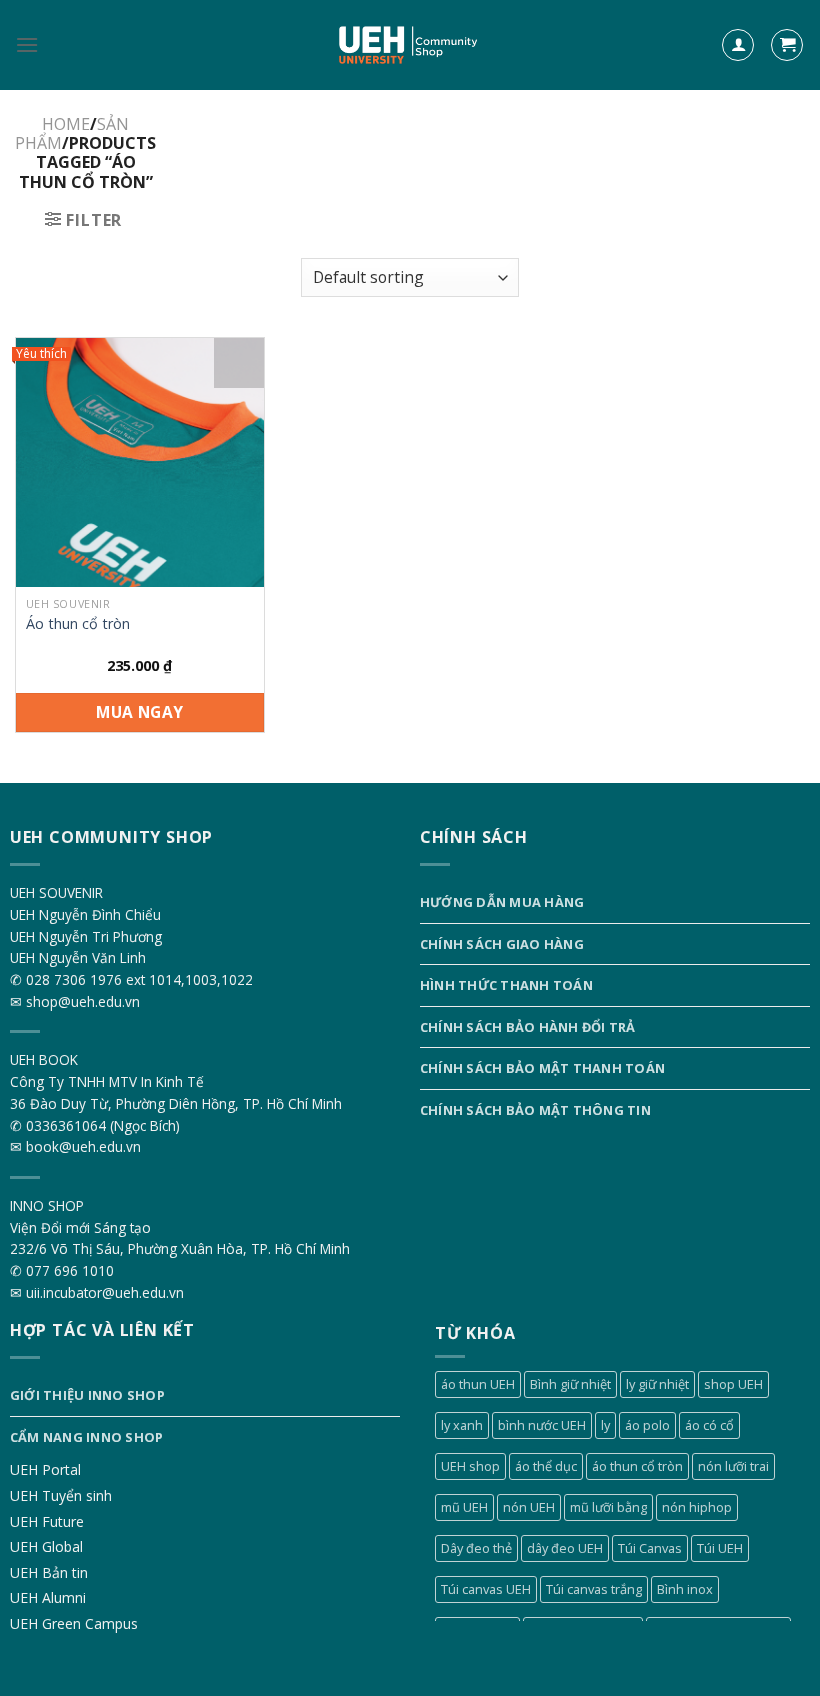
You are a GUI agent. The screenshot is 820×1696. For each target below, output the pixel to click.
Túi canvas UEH (486, 1589)
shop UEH (733, 1384)
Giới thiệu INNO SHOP (87, 1395)
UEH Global (46, 1546)
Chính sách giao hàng (502, 944)
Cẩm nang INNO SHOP (87, 1437)
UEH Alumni (48, 1597)
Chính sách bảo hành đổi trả (528, 1027)
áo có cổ (709, 1425)
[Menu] (27, 44)
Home (66, 124)
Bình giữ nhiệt (570, 1384)
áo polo (647, 1425)
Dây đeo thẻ (476, 1548)
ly (605, 1425)
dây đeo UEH (565, 1548)
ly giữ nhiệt (657, 1384)
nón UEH (529, 1507)
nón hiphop (697, 1507)
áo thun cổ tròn (637, 1466)
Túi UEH (720, 1548)
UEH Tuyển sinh (61, 1495)
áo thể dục (546, 1466)
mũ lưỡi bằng (608, 1507)
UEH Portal (45, 1469)
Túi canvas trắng (594, 1589)
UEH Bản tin (49, 1572)
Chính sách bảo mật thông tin (535, 1110)
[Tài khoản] (738, 45)
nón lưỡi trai (733, 1466)
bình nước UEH (542, 1425)
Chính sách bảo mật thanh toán (542, 1068)
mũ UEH (464, 1507)
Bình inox (685, 1589)
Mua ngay (140, 712)
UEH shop (470, 1466)
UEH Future (47, 1521)
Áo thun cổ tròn (78, 624)
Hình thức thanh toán (506, 985)
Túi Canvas (650, 1548)
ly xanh (462, 1425)
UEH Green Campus (74, 1623)
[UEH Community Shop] (410, 45)
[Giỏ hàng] (787, 45)
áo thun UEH (478, 1384)
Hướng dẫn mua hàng (502, 902)
